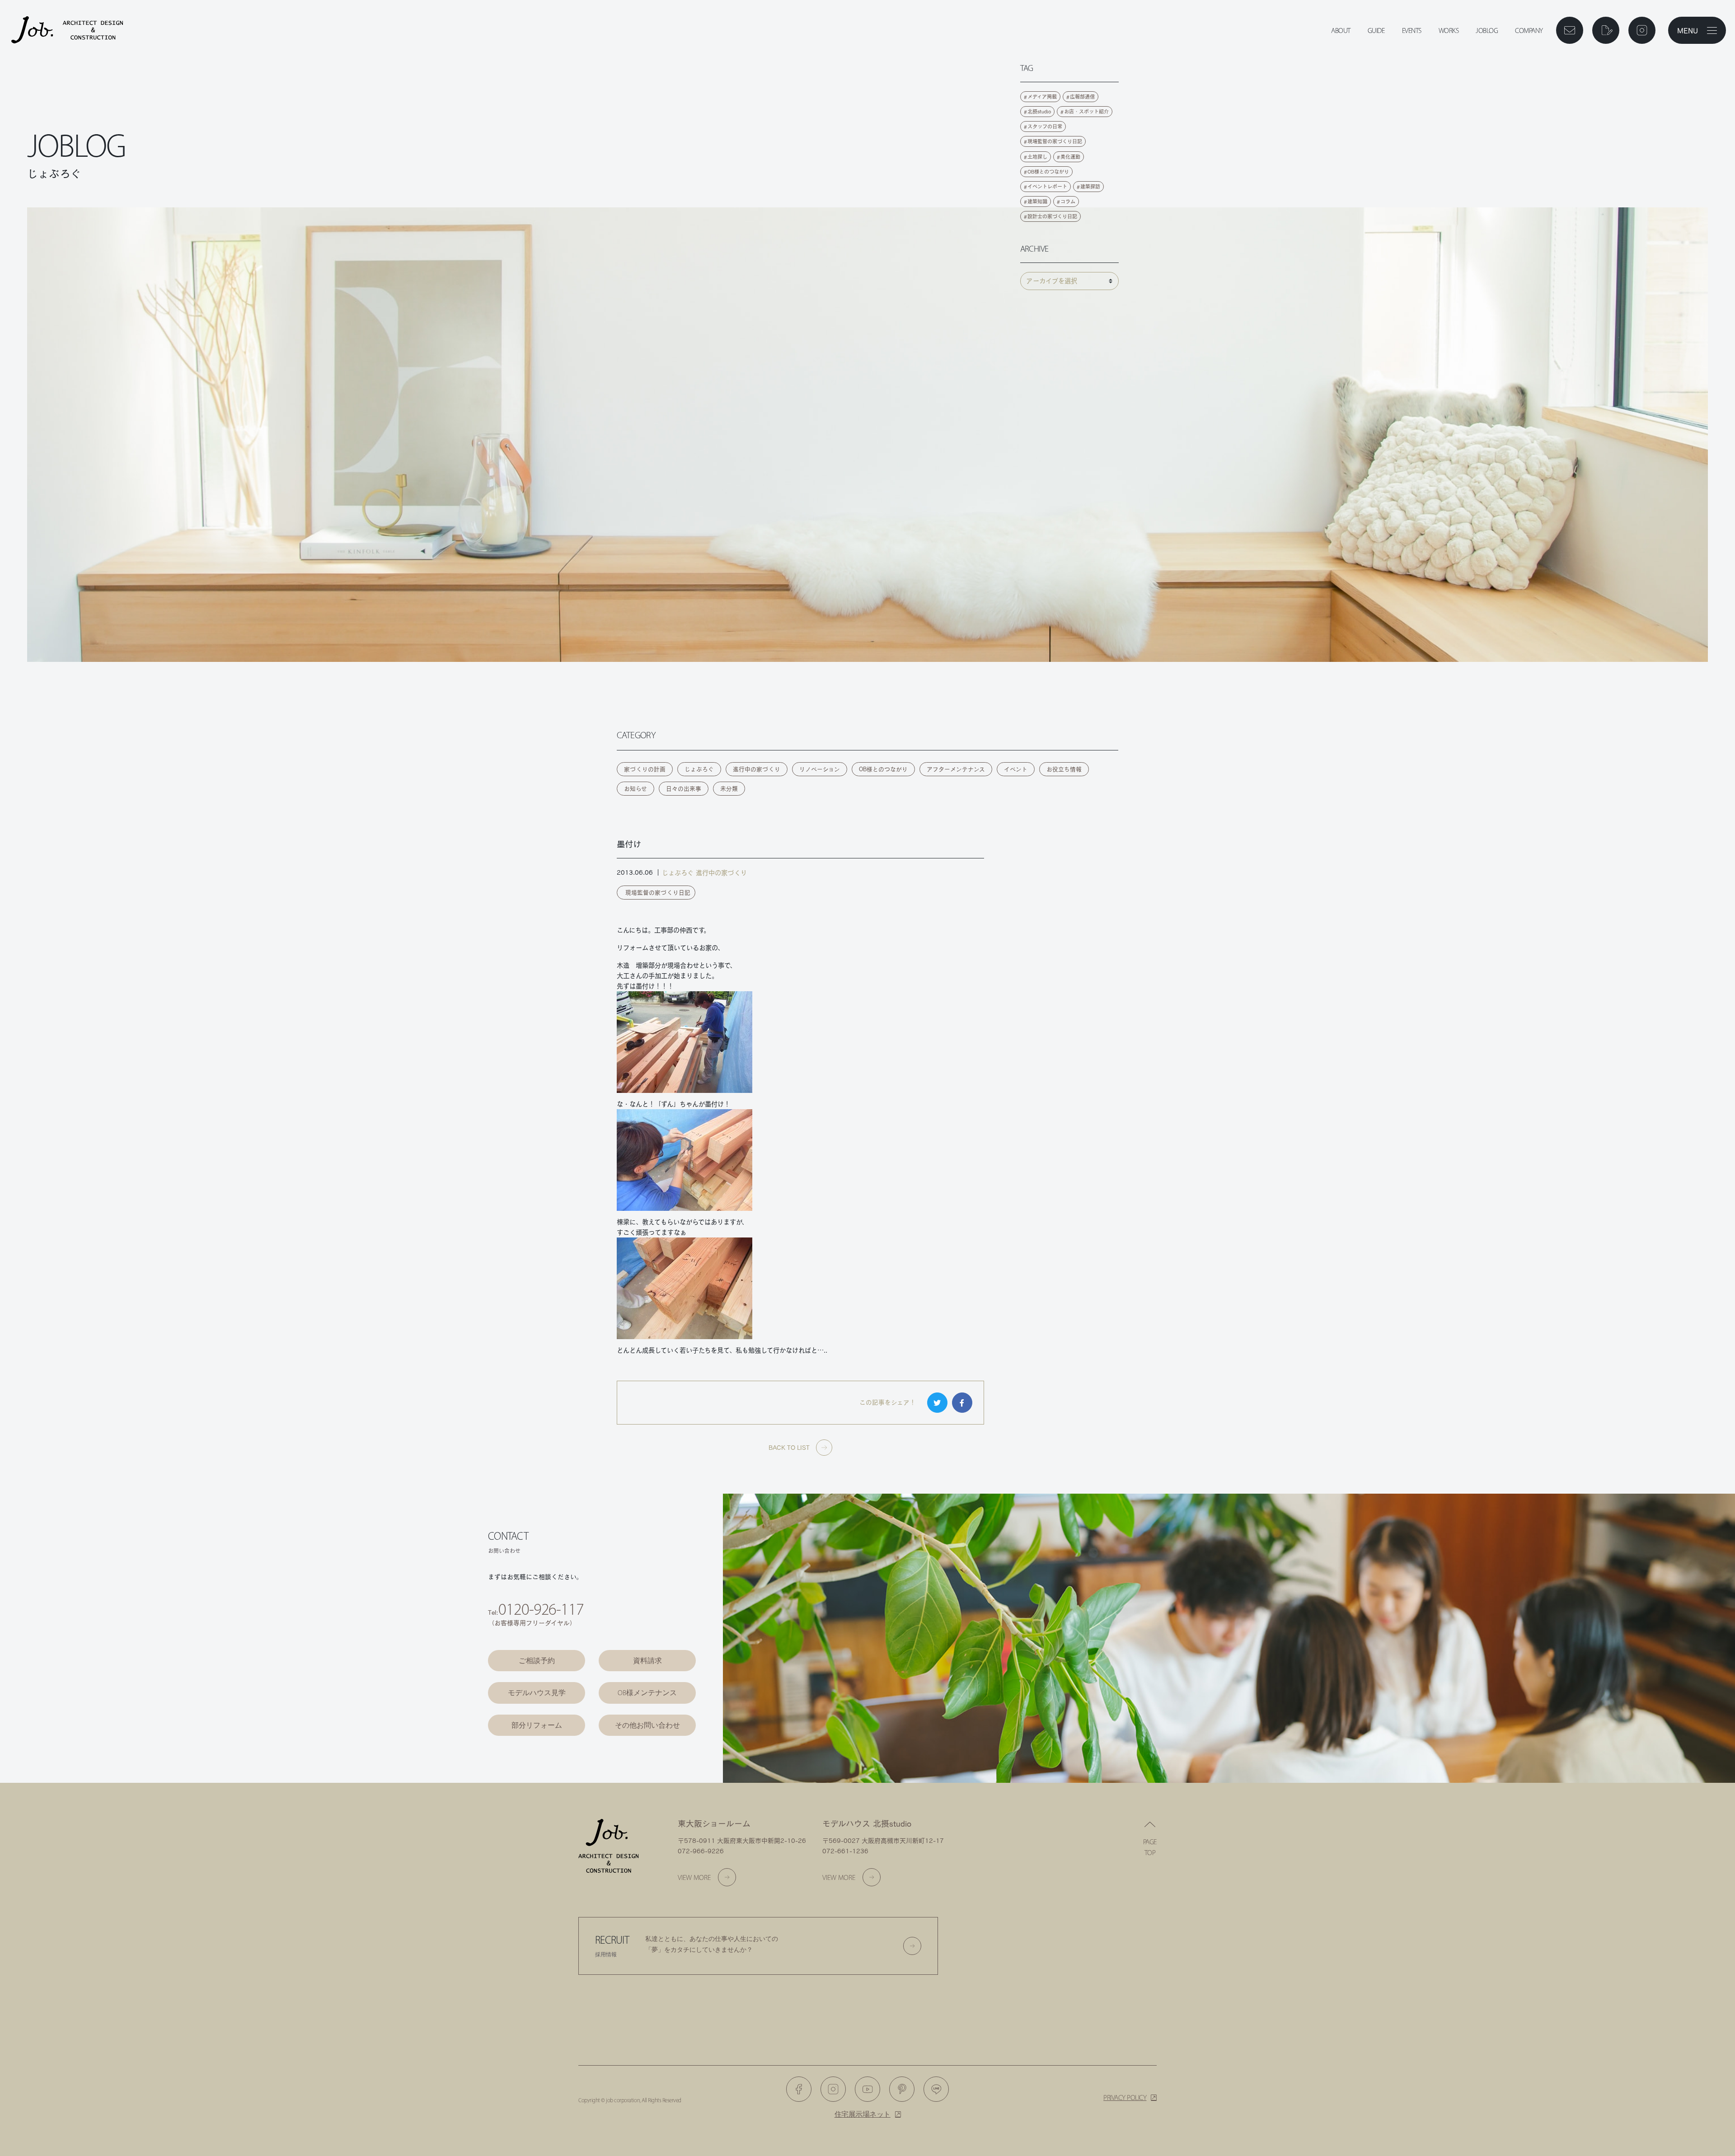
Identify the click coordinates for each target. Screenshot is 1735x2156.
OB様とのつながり (883, 769)
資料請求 (647, 1661)
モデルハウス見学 (537, 1693)
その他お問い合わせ (647, 1725)
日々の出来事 (684, 789)
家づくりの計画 (645, 769)
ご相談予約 (537, 1661)
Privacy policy (1125, 2097)
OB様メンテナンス (647, 1693)
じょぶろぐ (699, 769)
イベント (1016, 769)
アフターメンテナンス (956, 769)
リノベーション (820, 769)
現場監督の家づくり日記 (658, 893)
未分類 (729, 789)
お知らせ (635, 789)
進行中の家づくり (757, 769)
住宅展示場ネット (863, 2114)
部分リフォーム (537, 1725)
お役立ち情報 (1064, 769)
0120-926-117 (541, 1609)
